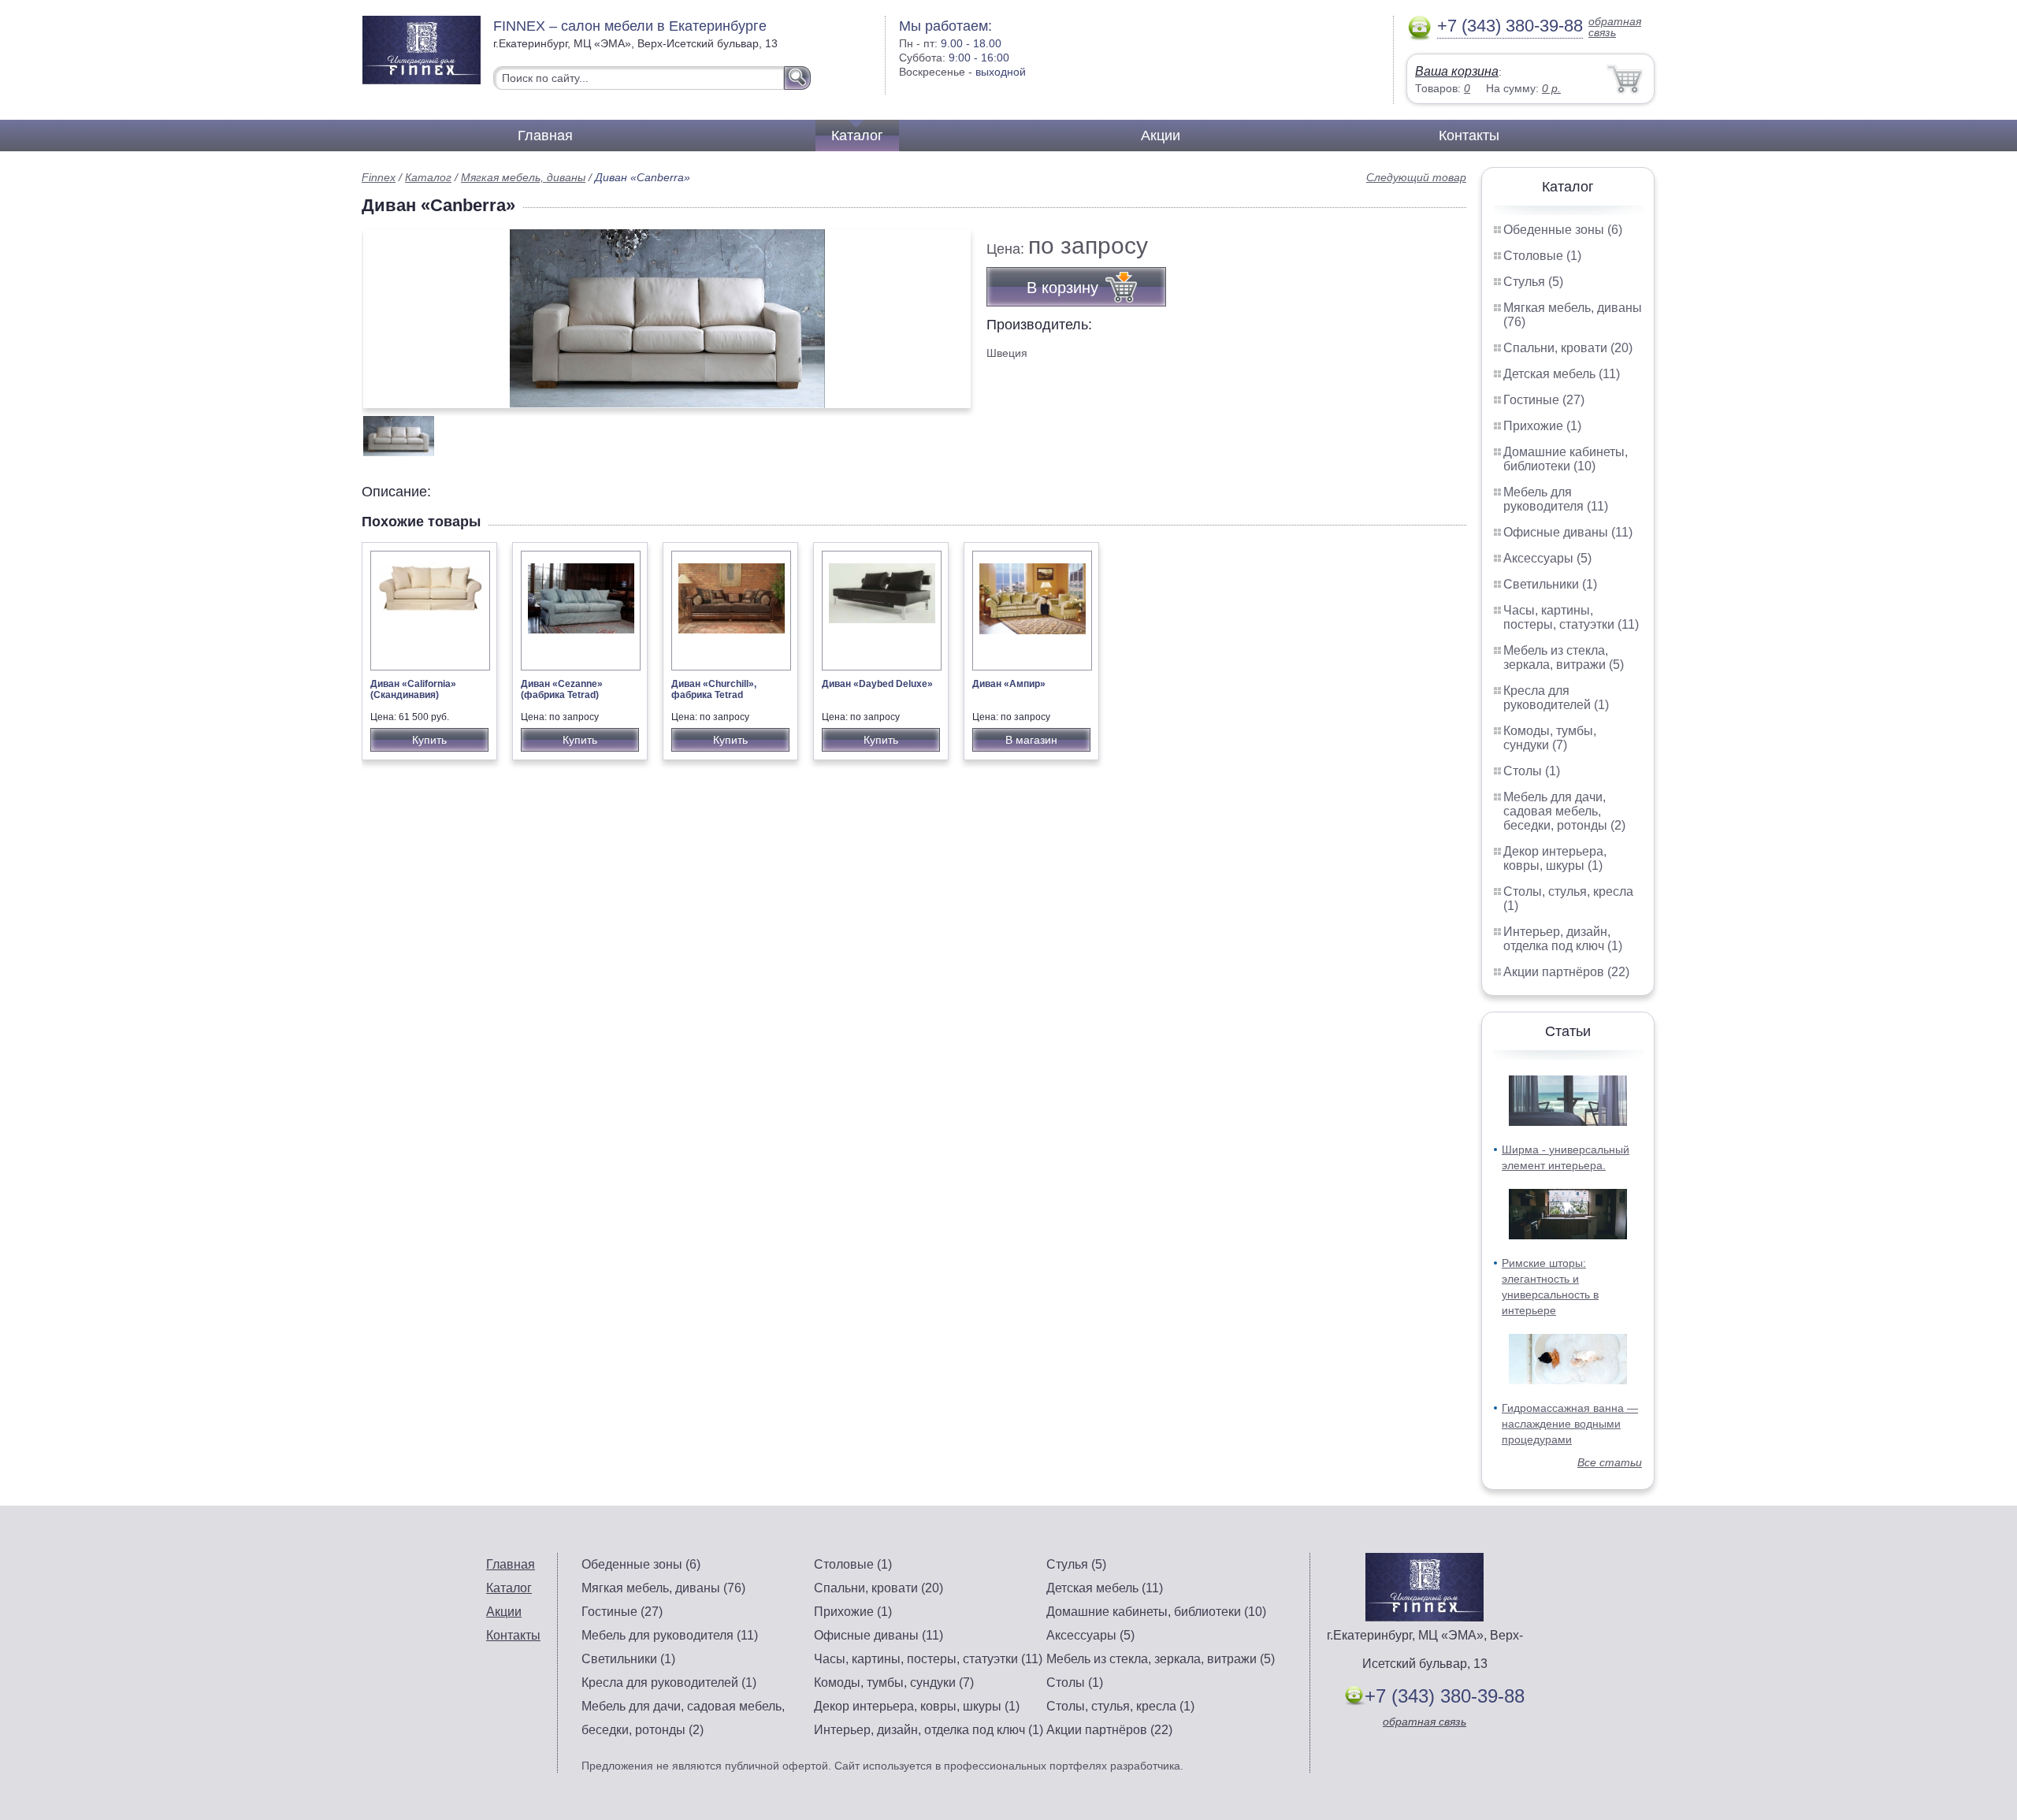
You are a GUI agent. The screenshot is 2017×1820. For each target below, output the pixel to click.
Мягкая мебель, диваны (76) (663, 1588)
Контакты (1469, 136)
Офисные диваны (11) (1568, 532)
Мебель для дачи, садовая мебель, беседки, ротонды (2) (1564, 811)
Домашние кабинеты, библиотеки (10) (1566, 459)
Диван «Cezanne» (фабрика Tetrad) (562, 689)
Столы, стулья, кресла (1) (1120, 1706)
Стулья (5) (1533, 282)
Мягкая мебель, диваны (523, 177)
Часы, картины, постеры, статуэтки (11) (1571, 617)
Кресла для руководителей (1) (1556, 698)
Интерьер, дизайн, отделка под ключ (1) (1563, 939)
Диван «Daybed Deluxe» (877, 684)
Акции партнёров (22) (1566, 972)
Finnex (379, 177)
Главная (545, 136)
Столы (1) (1532, 771)
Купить (429, 740)
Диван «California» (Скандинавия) (413, 689)
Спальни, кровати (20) (1568, 348)
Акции (1161, 136)
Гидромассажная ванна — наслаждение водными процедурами (1570, 1424)
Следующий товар (1416, 177)
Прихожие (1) (1542, 426)
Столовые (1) (1542, 256)
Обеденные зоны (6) (1563, 230)
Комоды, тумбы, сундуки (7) (1550, 738)
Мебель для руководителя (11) (1556, 499)
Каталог (857, 136)
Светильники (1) (1550, 584)
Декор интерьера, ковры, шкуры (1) (1555, 858)
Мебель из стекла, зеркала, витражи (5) (1564, 657)
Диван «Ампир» (1009, 684)
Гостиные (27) (1544, 400)
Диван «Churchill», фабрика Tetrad (714, 689)
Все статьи (1610, 1462)
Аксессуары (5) (1547, 558)
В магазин (1031, 740)
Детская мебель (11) (1562, 374)
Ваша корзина (1457, 71)
